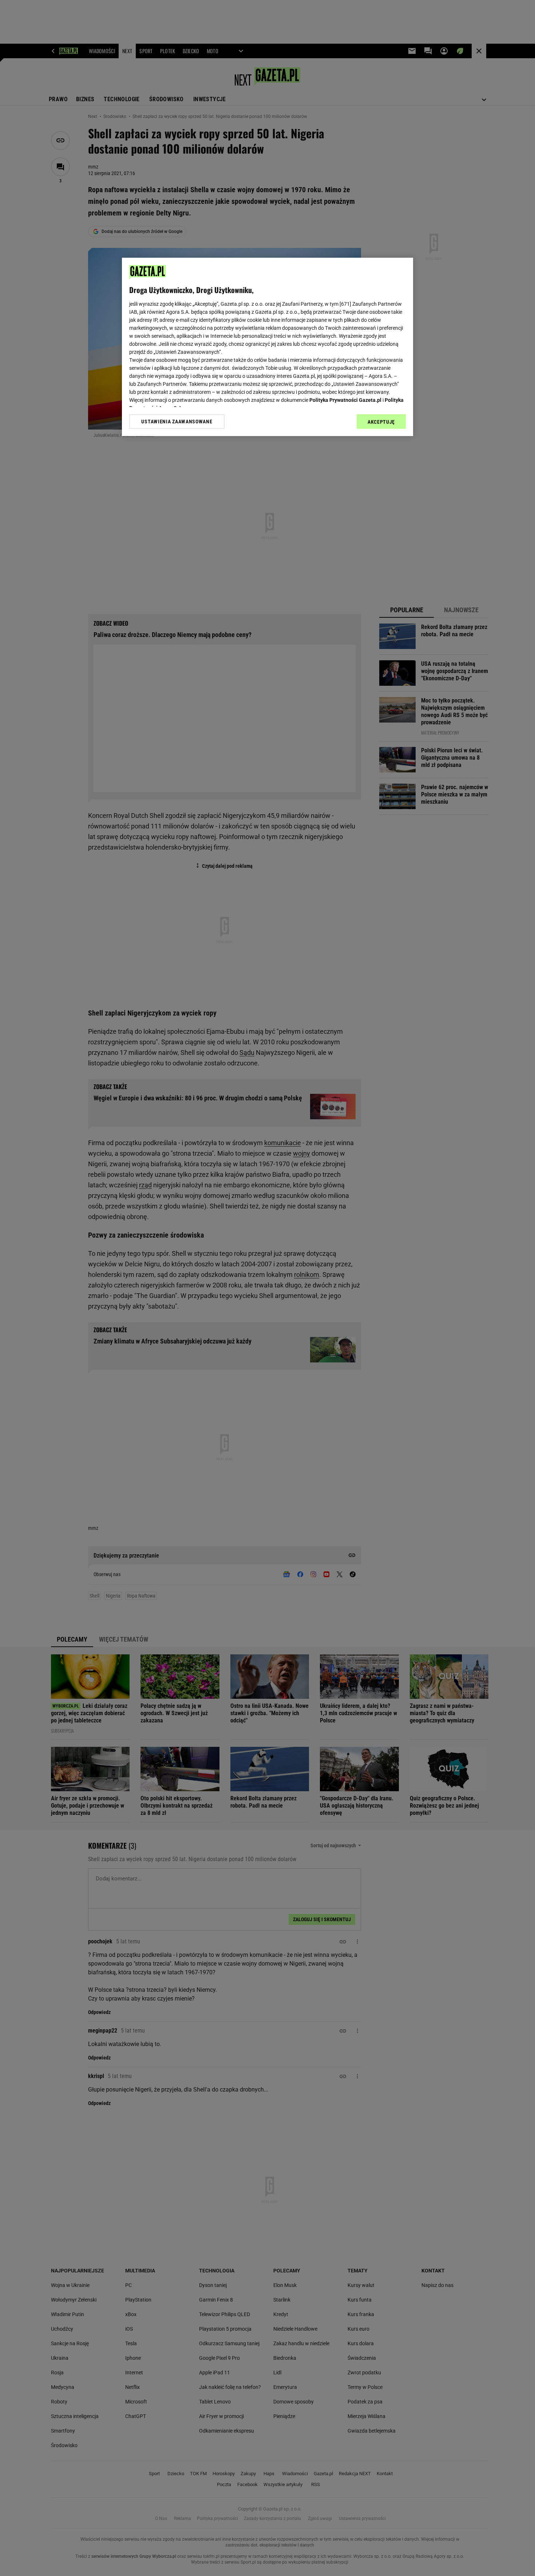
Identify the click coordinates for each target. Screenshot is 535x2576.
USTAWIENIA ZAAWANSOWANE (177, 422)
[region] (267, 347)
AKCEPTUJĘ (381, 422)
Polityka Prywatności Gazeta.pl (345, 400)
